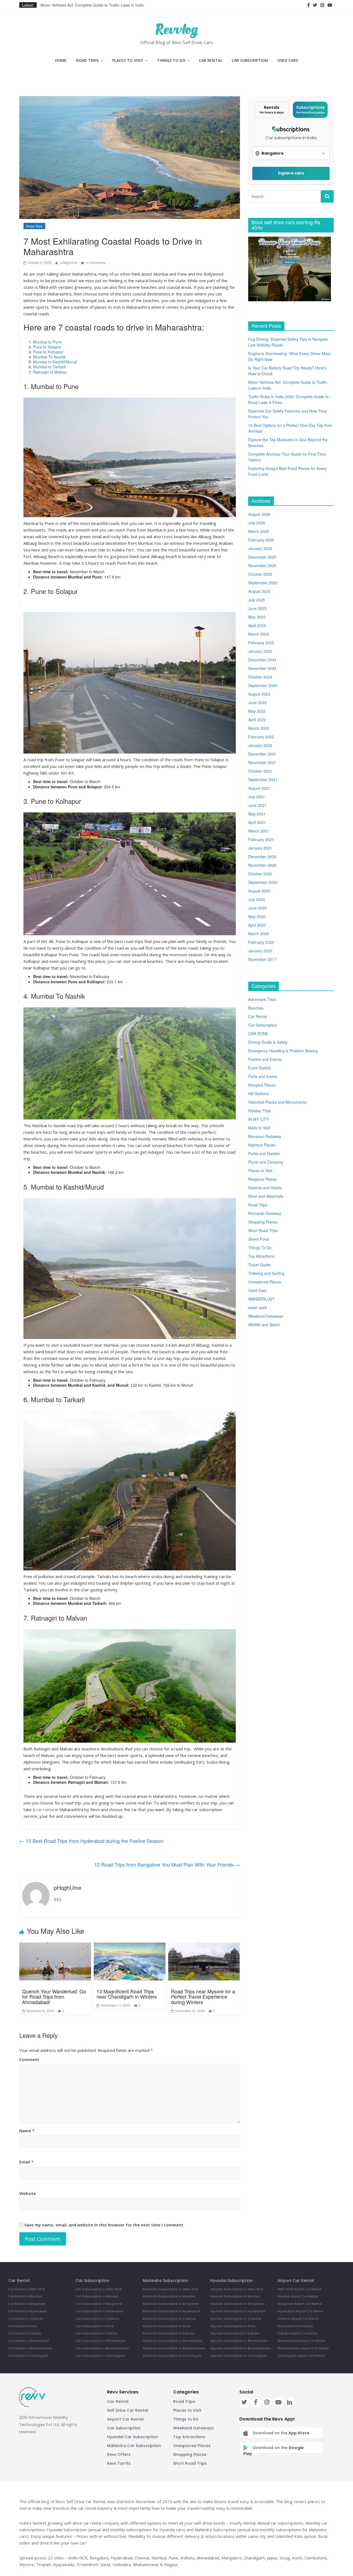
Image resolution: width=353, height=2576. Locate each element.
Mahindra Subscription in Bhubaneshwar (174, 2348)
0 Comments (95, 262)
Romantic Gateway (265, 1213)
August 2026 (259, 514)
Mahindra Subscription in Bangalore (171, 2304)
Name (27, 2131)
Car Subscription (250, 60)
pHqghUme (69, 262)
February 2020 (261, 942)
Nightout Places (262, 1145)
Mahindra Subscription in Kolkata (169, 2333)
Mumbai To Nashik (49, 357)
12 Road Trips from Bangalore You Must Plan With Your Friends (167, 1864)
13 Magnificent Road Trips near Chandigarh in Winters (127, 1994)
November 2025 (262, 566)
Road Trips (87, 60)
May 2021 (257, 814)
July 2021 (257, 797)
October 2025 (260, 574)
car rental (45, 1809)
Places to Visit (128, 60)
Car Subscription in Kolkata (97, 2333)
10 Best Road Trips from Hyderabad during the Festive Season (91, 1841)
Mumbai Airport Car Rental (298, 2296)
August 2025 (259, 591)
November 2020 (262, 865)
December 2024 (262, 660)
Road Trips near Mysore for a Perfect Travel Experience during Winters (203, 1997)
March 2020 (259, 934)
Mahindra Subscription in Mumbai (169, 2296)
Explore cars (291, 173)
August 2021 (259, 788)
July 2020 (257, 899)
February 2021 (261, 839)
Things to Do (186, 2419)
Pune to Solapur (47, 347)
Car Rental (211, 60)
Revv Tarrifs (119, 2463)
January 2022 (260, 745)
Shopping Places (263, 1222)
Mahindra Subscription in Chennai (169, 2319)
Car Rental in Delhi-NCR (27, 2289)
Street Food (259, 1239)
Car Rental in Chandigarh (28, 2356)
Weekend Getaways (266, 1316)
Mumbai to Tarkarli (49, 367)
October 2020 (260, 874)
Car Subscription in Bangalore (99, 2304)
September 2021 (263, 780)
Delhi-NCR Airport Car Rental (299, 2289)
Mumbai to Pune (47, 342)
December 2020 (262, 857)
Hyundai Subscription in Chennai (236, 2319)
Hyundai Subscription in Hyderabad (238, 2311)
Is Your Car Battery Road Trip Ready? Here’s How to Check (92, 5)
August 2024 (259, 694)
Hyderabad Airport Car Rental (300, 2311)
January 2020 (260, 951)
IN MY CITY (259, 1119)
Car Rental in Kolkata (25, 2333)
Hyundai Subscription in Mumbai (235, 2296)
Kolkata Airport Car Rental (297, 2333)
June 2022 (257, 702)
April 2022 (257, 720)
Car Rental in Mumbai (25, 2296)
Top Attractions (261, 1256)
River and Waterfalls (266, 1196)
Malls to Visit (259, 1128)
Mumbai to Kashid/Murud (55, 362)
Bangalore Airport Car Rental (299, 2304)
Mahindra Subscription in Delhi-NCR (171, 2289)
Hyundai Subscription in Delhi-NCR (237, 2289)
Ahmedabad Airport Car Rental (301, 2341)
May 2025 (257, 617)
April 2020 (257, 925)
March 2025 (259, 634)
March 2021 (259, 831)
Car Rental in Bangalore (27, 2304)
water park (257, 1307)
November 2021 (262, 762)
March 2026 (259, 531)
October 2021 (260, 771)
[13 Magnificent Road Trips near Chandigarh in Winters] (130, 1961)
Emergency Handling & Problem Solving (283, 1051)
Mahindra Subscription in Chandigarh (172, 2356)
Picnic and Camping (266, 1162)
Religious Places (263, 1179)
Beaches (256, 1008)
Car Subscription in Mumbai (97, 2296)
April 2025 (257, 625)
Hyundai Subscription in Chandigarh (238, 2356)
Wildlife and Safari (264, 1325)
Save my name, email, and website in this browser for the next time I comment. (104, 2225)
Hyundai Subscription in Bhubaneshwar (240, 2348)
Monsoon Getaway (265, 1136)
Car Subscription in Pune (94, 2326)
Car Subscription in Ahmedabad (101, 2341)
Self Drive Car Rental (128, 2410)
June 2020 (257, 908)
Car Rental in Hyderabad (28, 2311)
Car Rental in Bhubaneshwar (30, 2348)
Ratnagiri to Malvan (50, 372)
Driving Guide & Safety (268, 1042)
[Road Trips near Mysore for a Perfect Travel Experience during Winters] (204, 1961)
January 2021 (260, 848)
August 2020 (259, 891)
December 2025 (262, 557)
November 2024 (262, 668)
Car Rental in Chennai (25, 2319)
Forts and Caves (263, 1076)
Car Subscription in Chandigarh (100, 2356)
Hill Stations (258, 1093)
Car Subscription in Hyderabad (100, 2311)
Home (61, 60)
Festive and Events (265, 1059)
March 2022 (259, 728)
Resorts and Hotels (265, 1188)
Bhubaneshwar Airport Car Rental (303, 2348)
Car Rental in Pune (22, 2326)
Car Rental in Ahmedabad (29, 2341)
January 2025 (260, 651)
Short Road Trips (263, 1230)
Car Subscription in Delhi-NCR (99, 2289)
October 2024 (260, 677)
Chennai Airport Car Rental (298, 2319)
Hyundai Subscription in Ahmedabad (239, 2341)
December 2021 (262, 754)
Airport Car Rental (125, 2419)
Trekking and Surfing (266, 1273)
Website (28, 2193)
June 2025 (257, 608)
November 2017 (262, 959)
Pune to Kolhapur (48, 352)
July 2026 (257, 523)
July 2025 (257, 600)
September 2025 (263, 583)
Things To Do (171, 60)
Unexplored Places (265, 1282)
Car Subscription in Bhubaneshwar (102, 2348)
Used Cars (288, 60)
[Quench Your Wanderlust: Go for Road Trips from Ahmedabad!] (55, 1961)
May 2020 (257, 916)
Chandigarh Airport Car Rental (301, 2356)
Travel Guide (259, 1265)
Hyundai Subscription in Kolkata (235, 2333)
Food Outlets (260, 1068)
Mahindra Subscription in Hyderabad (172, 2311)
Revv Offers (119, 2455)
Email (26, 2162)
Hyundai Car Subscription (133, 2437)
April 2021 (257, 822)
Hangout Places (262, 1085)
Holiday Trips (260, 1111)
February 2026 (261, 540)
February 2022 (261, 737)
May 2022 (257, 711)
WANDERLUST (261, 1299)
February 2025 (261, 643)
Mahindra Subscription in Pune (166, 2326)
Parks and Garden (264, 1153)
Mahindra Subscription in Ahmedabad (173, 2341)
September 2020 (263, 882)
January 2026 (260, 548)
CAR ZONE (258, 1034)
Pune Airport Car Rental (295, 2326)
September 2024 (263, 685)
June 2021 (257, 805)
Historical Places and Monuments (277, 1102)
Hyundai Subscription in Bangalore (237, 2304)
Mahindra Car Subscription (134, 2446)
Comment (29, 2059)
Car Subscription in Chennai (97, 2319)
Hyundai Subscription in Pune (233, 2326)
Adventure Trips (262, 999)
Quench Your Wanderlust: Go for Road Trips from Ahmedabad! (54, 1997)
